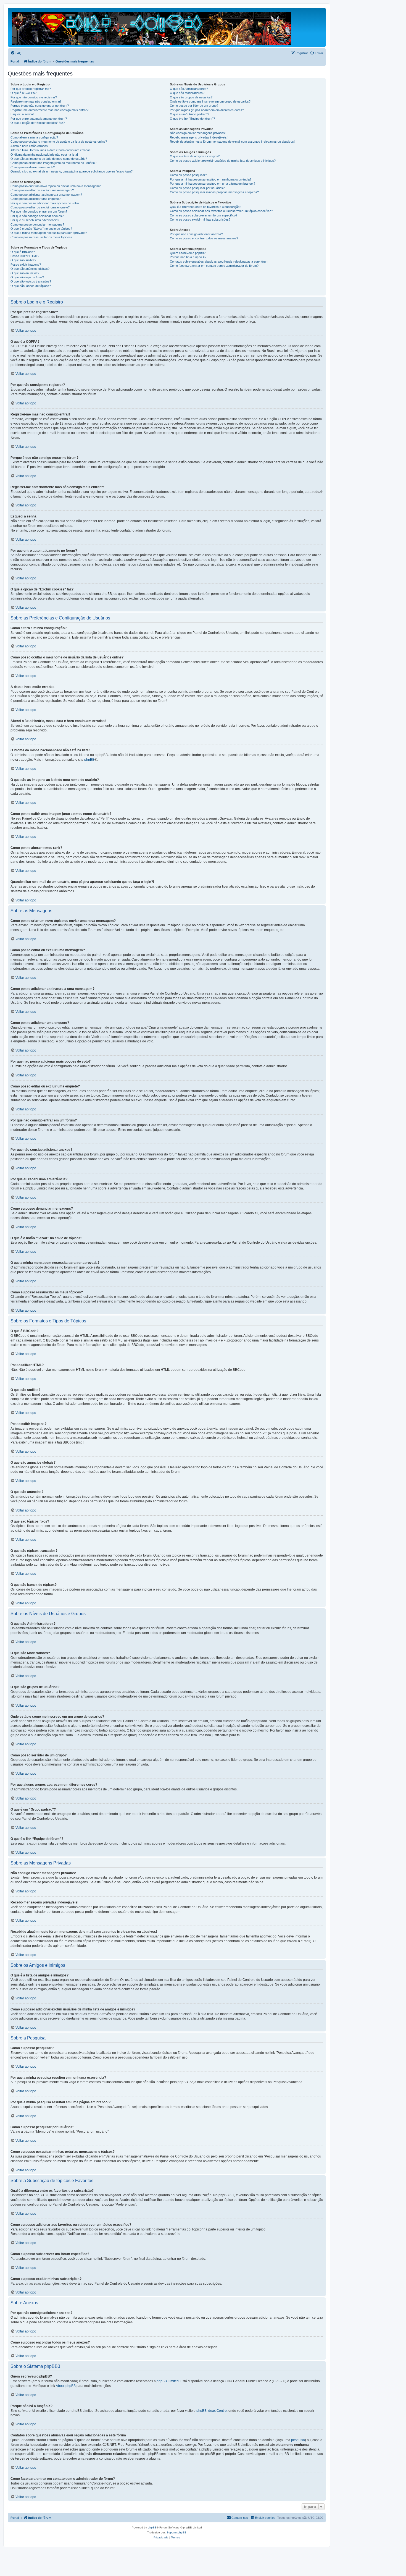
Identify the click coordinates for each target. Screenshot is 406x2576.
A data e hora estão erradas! (30, 146)
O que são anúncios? (25, 273)
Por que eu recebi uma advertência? (35, 220)
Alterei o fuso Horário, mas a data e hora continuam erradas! (51, 150)
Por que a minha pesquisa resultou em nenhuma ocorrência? (211, 179)
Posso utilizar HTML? (25, 256)
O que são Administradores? (189, 89)
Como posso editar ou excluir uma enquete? (40, 207)
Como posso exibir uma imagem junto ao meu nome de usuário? (53, 163)
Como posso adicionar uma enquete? (35, 199)
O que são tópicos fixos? (27, 277)
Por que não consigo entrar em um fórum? (39, 211)
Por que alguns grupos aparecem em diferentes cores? (207, 110)
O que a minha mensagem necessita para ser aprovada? (49, 233)
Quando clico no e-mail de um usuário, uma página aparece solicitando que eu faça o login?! (72, 171)
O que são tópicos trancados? (31, 281)
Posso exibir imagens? (26, 265)
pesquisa (298, 2440)
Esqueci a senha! (22, 114)
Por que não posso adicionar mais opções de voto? (45, 203)
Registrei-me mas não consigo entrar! (36, 101)
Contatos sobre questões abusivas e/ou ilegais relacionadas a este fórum (219, 261)
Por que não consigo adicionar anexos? (37, 216)
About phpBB (66, 2386)
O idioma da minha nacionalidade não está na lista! (44, 155)
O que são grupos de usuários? (191, 97)
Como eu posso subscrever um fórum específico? (204, 215)
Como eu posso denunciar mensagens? (37, 224)
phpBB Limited (168, 2381)
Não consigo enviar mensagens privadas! (198, 133)
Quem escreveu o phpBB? (188, 253)
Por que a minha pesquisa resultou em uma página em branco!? (213, 184)
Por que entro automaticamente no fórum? (39, 119)
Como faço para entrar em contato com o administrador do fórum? (214, 266)
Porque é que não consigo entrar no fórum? (40, 106)
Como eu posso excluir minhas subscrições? (200, 219)
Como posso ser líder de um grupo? (194, 106)
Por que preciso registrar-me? (31, 89)
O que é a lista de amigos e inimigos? (195, 156)
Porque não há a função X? (188, 257)
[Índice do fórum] (152, 27)
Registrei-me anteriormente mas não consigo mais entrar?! (50, 110)
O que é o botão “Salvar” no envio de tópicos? (41, 229)
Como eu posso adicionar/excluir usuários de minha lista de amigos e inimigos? (223, 161)
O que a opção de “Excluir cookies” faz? (38, 123)
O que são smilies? (23, 260)
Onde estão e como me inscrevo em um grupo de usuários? (210, 101)
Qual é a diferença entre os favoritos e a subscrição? (205, 207)
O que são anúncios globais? (30, 269)
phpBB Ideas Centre (212, 2411)
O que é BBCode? (23, 252)
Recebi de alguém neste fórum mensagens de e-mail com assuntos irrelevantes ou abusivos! (232, 142)
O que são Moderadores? (187, 93)
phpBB (89, 760)
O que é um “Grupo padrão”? (189, 114)
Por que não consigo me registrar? (34, 97)
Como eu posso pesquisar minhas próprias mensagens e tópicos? (214, 192)
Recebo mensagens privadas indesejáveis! (199, 137)
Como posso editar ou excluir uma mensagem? (42, 190)
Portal (15, 61)
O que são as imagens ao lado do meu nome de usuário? (49, 159)
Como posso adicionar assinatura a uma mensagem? (46, 195)
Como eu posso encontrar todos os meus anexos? (204, 238)
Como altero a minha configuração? (34, 137)
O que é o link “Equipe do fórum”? (192, 119)
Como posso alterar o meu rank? (33, 167)
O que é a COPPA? (23, 93)
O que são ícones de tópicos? (31, 286)
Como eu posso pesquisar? (188, 175)
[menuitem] (16, 53)
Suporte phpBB (176, 2532)
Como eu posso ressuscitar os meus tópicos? (41, 237)
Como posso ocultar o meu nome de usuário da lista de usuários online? (59, 142)
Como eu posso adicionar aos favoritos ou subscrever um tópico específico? (221, 211)
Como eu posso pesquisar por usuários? (197, 188)
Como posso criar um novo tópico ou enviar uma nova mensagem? (56, 186)
